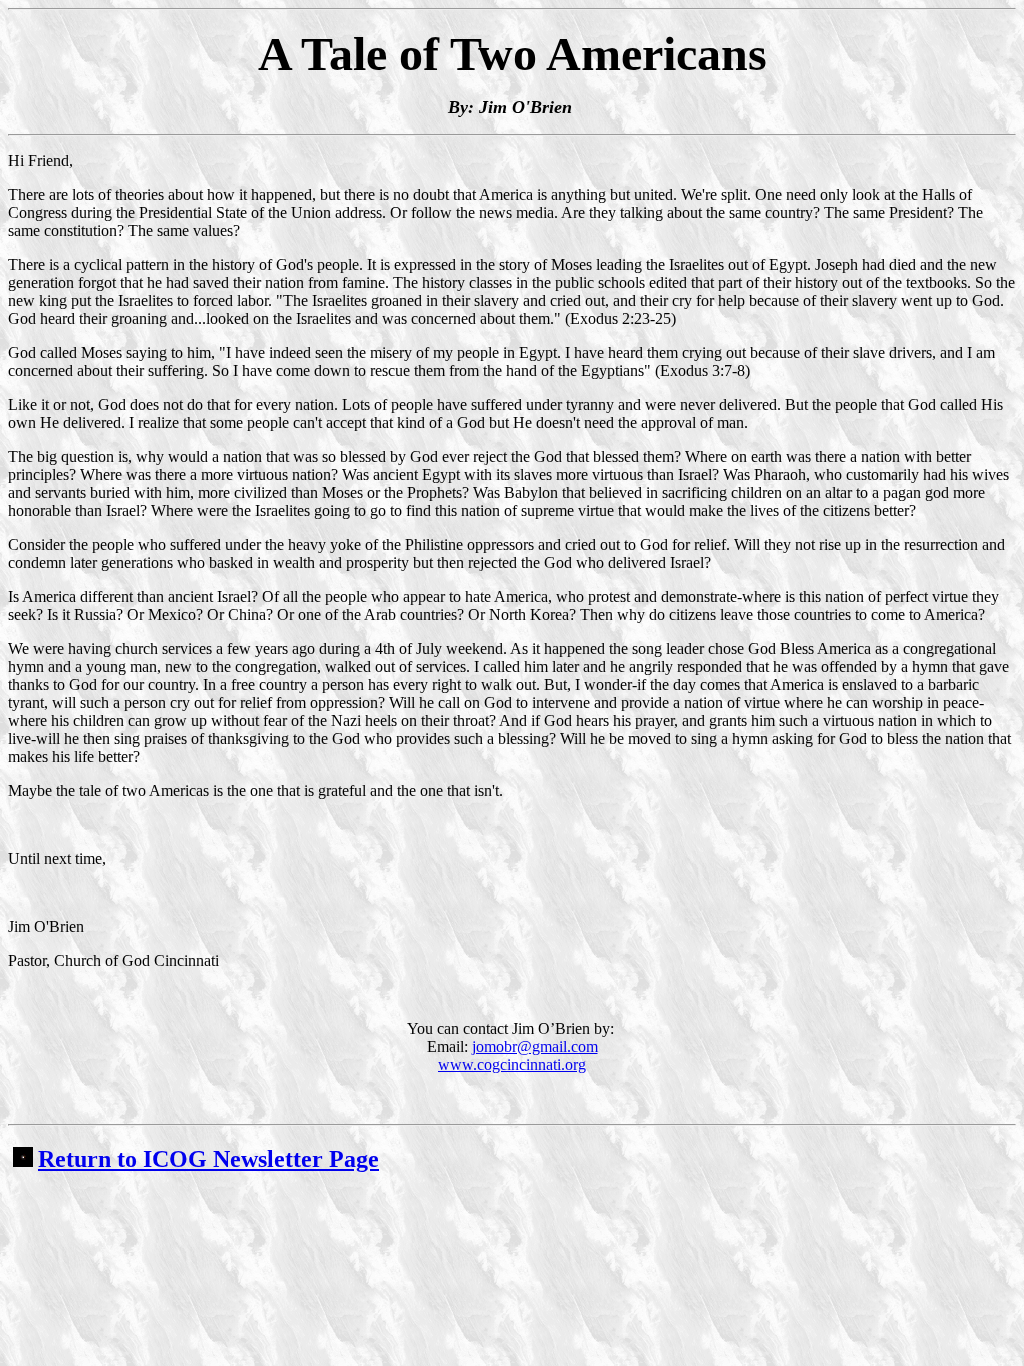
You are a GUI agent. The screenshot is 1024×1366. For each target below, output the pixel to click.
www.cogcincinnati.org (512, 1064)
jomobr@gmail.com (535, 1046)
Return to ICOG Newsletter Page (208, 1159)
